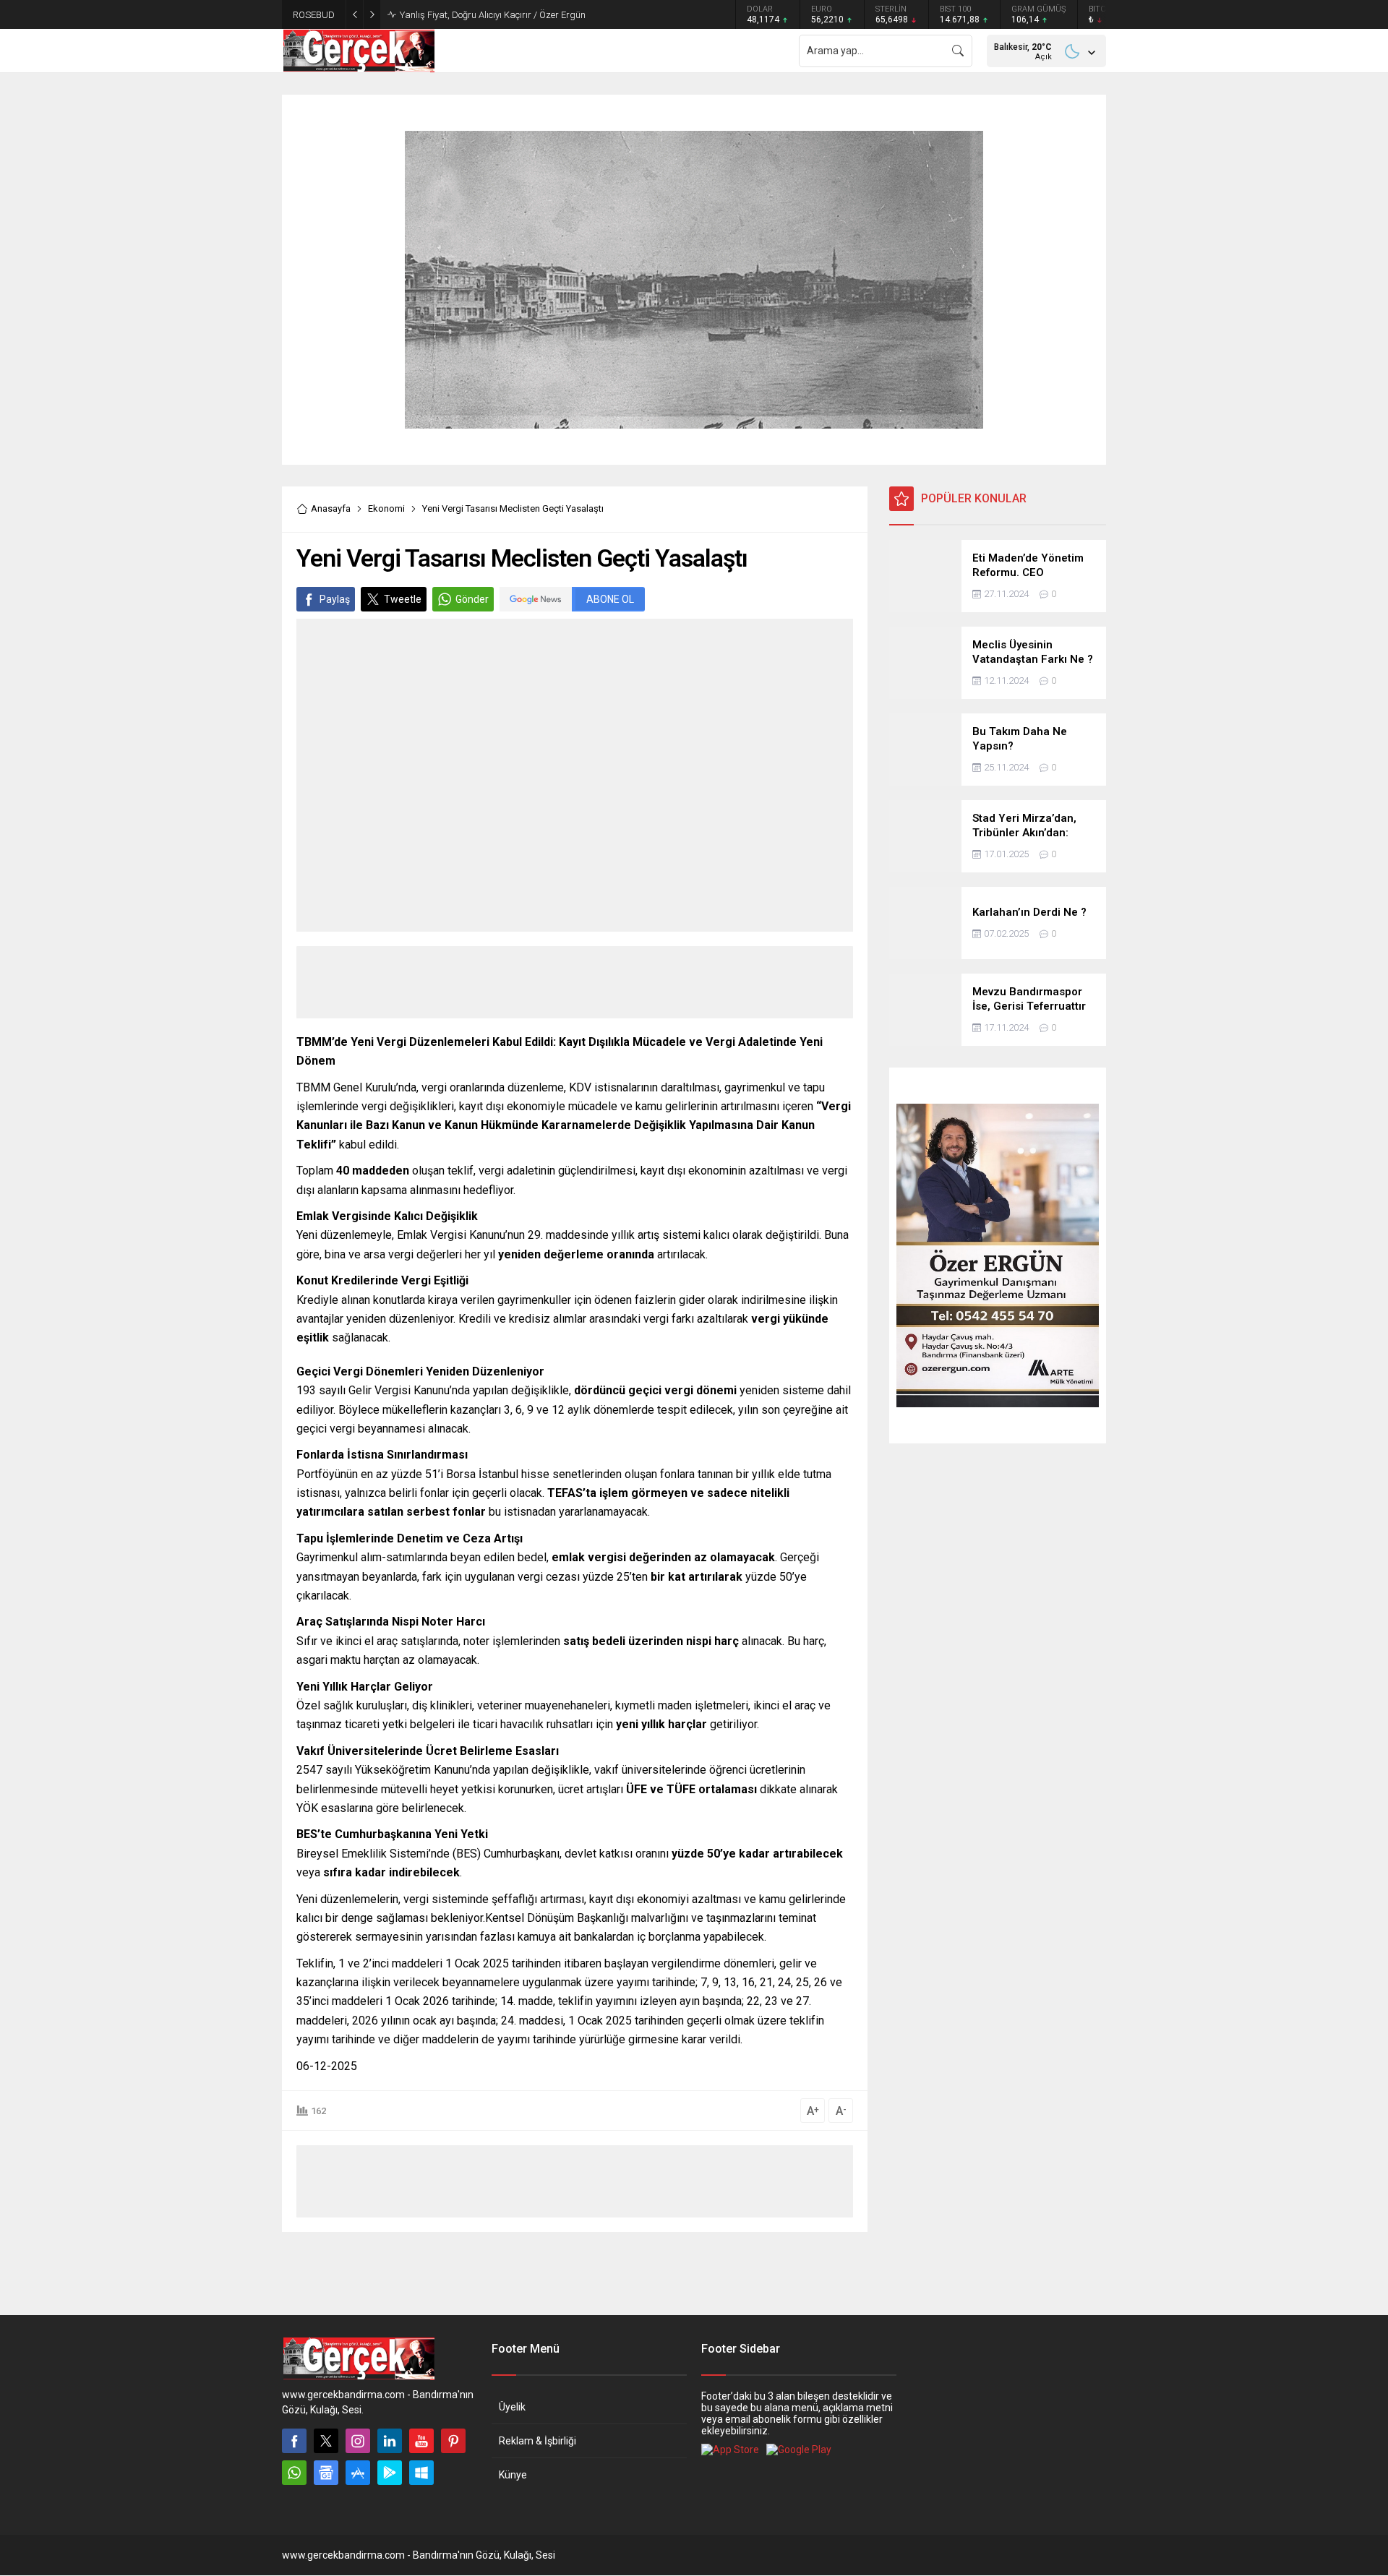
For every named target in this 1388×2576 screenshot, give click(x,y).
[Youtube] (421, 2441)
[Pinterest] (453, 2441)
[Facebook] (294, 2441)
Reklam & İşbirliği (537, 2441)
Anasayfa (331, 508)
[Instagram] (358, 2441)
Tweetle (403, 599)
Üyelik (512, 2407)
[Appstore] (358, 2473)
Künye (513, 2475)
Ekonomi (386, 508)
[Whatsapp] (294, 2473)
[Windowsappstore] (421, 2473)
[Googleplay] (390, 2473)
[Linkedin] (390, 2441)
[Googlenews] (326, 2473)
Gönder (472, 599)
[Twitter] (326, 2441)
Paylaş (335, 599)
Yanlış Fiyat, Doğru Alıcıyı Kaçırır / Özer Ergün (493, 15)
